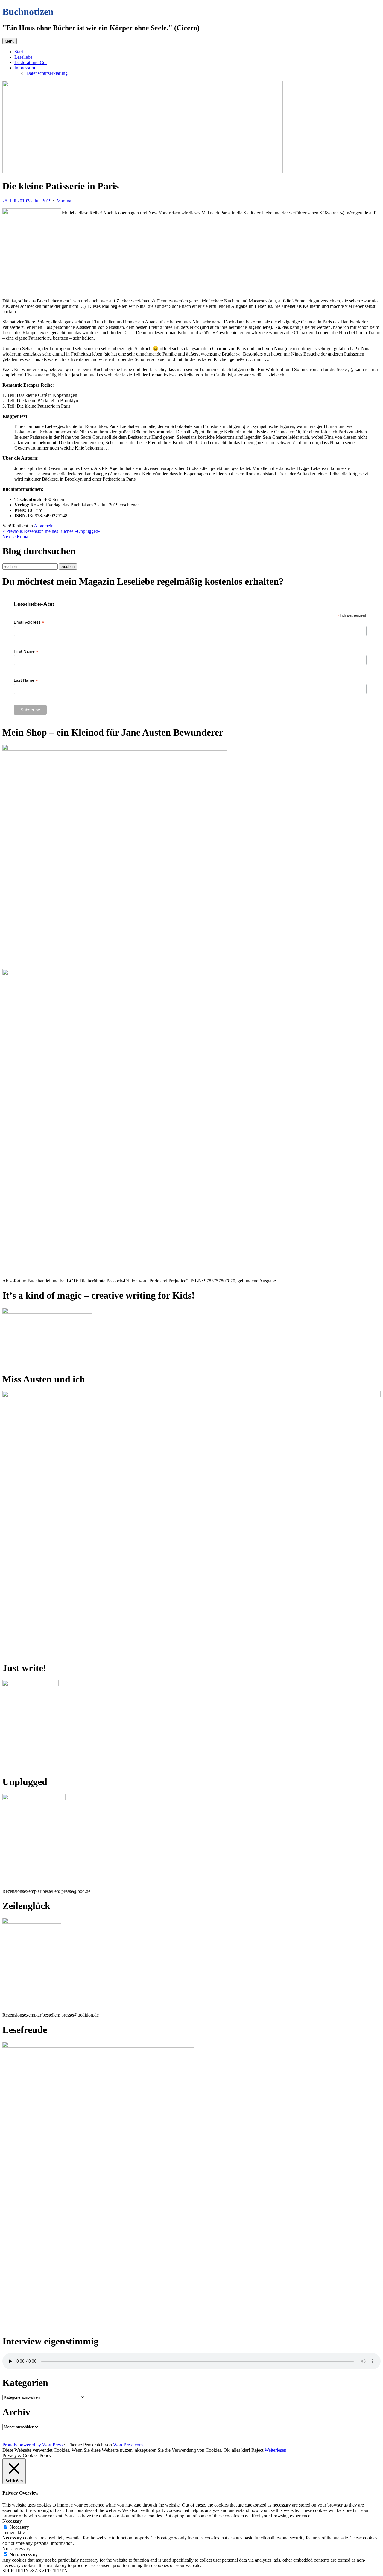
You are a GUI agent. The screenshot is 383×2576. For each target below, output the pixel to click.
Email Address (29, 622)
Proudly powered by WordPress (32, 2445)
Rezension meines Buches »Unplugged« (51, 531)
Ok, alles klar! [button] (237, 2450)
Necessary (19, 2527)
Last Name (26, 680)
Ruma (15, 537)
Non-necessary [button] (16, 2549)
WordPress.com (128, 2445)
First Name (26, 651)
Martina (64, 201)
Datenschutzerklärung (47, 73)
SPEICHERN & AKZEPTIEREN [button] (35, 2571)
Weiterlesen (275, 2450)
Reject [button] (257, 2450)
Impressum (25, 68)
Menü (10, 41)
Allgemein (44, 526)
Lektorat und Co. (31, 62)
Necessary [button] (12, 2521)
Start (19, 52)
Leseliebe (23, 57)
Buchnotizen (28, 12)
